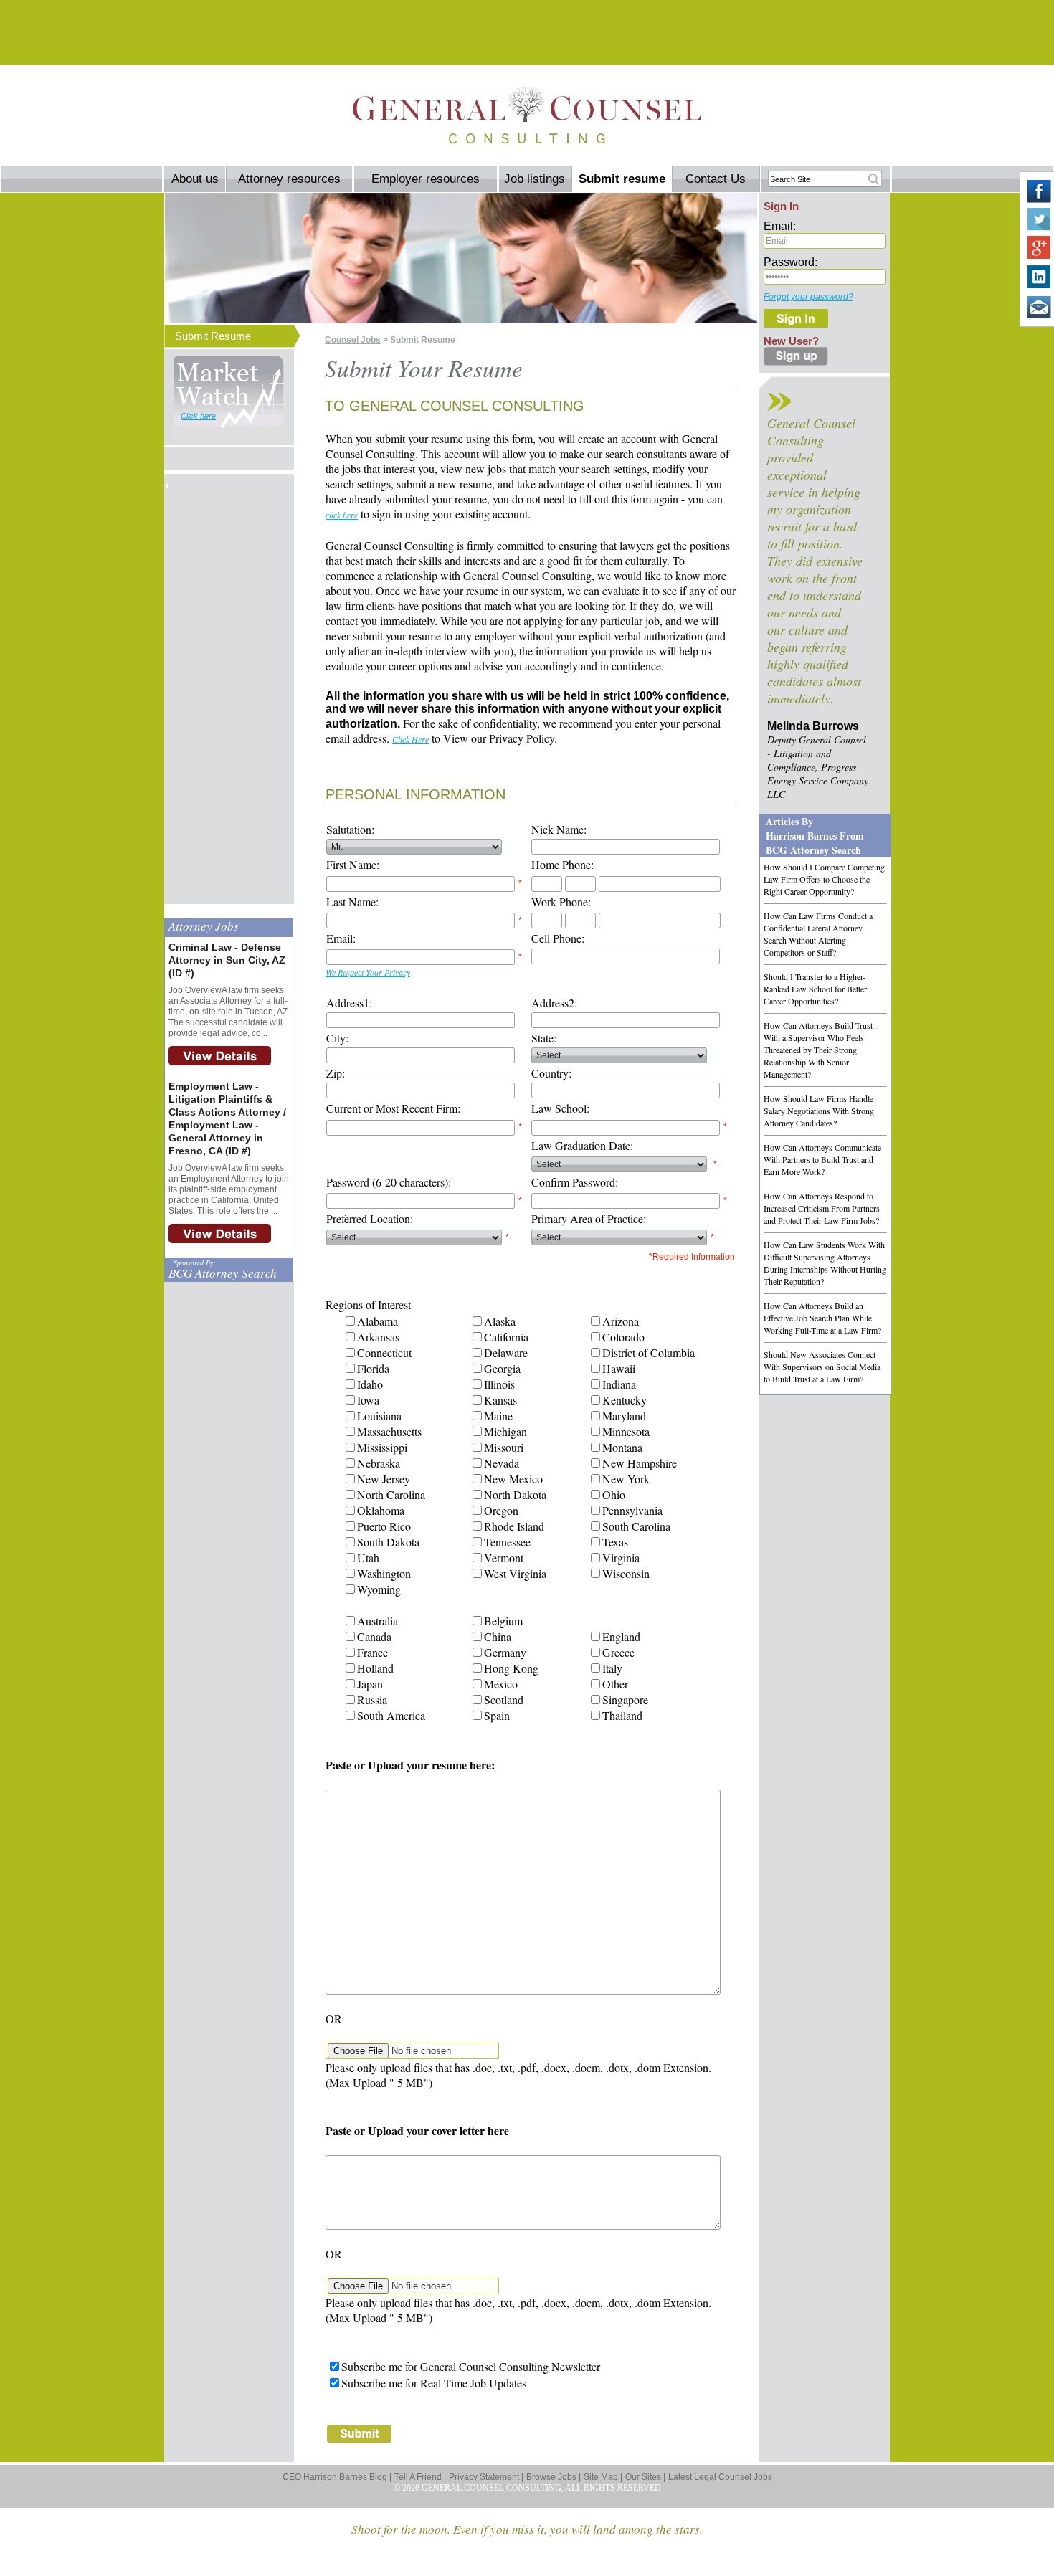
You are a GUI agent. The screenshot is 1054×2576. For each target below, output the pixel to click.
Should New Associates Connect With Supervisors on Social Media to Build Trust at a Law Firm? (822, 1367)
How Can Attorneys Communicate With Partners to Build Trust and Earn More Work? (822, 1159)
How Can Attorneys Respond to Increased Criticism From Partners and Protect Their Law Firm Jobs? (822, 1208)
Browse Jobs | (554, 2477)
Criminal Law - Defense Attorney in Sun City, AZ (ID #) (227, 960)
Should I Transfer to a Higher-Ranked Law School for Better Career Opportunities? (815, 989)
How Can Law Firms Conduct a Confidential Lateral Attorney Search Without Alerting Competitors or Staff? (818, 934)
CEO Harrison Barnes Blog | (337, 2477)
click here (342, 515)
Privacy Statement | (486, 2477)
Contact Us (716, 179)
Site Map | (603, 2477)
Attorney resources (289, 179)
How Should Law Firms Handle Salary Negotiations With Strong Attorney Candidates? (819, 1111)
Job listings (535, 179)
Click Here (410, 739)
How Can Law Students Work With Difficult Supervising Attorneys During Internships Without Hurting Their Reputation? (825, 1263)
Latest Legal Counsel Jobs (720, 2477)
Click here (198, 416)
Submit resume (622, 179)
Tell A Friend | (420, 2477)
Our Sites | (645, 2477)
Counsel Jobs (353, 340)
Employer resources (426, 179)
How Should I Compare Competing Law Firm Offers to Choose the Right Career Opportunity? (824, 879)
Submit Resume (213, 336)
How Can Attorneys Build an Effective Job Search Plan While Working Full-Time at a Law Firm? (822, 1318)
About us (195, 179)
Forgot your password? (808, 297)
